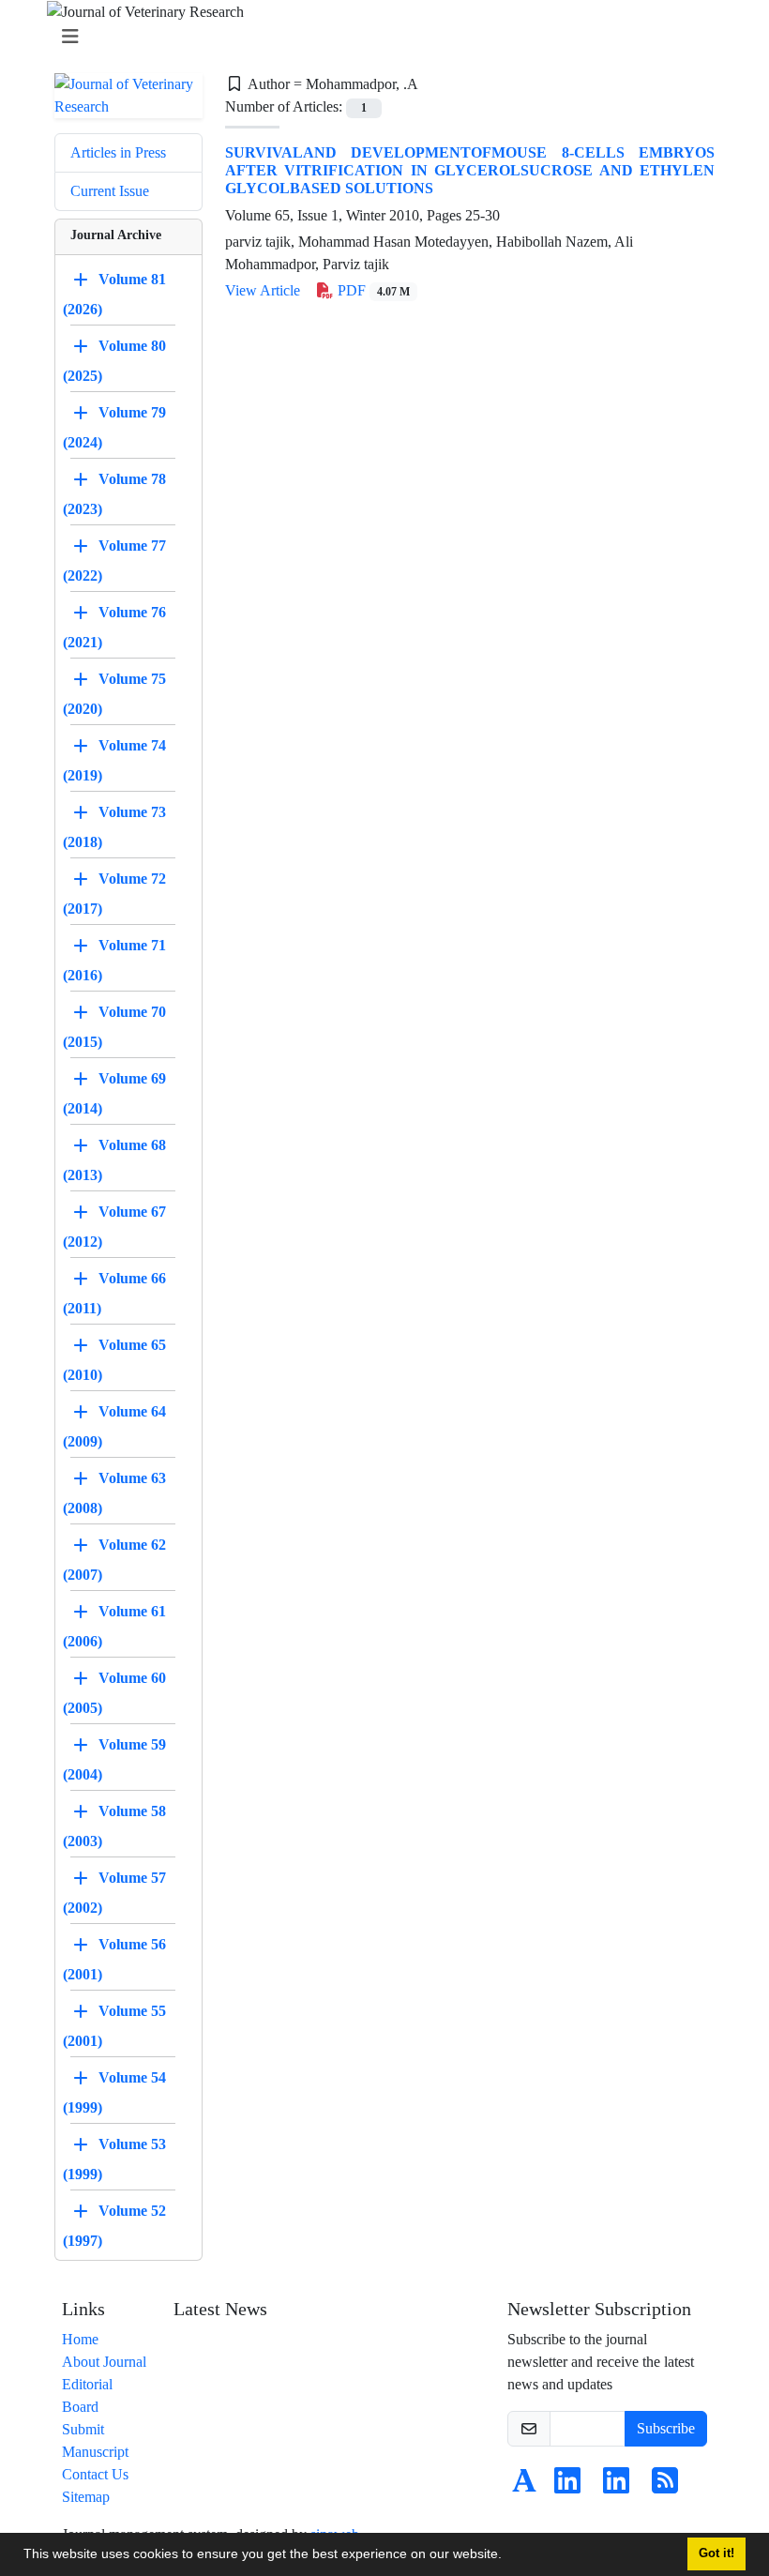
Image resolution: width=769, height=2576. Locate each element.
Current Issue (110, 191)
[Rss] (665, 2486)
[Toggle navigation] (379, 37)
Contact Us (95, 2474)
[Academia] (524, 2486)
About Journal (104, 2362)
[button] (508, 2556)
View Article (263, 290)
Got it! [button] (716, 2553)
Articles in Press (118, 152)
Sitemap (86, 2497)
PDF (372, 290)
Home (80, 2339)
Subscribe (666, 2428)
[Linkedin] (567, 2486)
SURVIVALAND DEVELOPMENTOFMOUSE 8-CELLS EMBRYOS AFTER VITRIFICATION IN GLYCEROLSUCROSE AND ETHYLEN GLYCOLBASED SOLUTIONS (470, 170)
